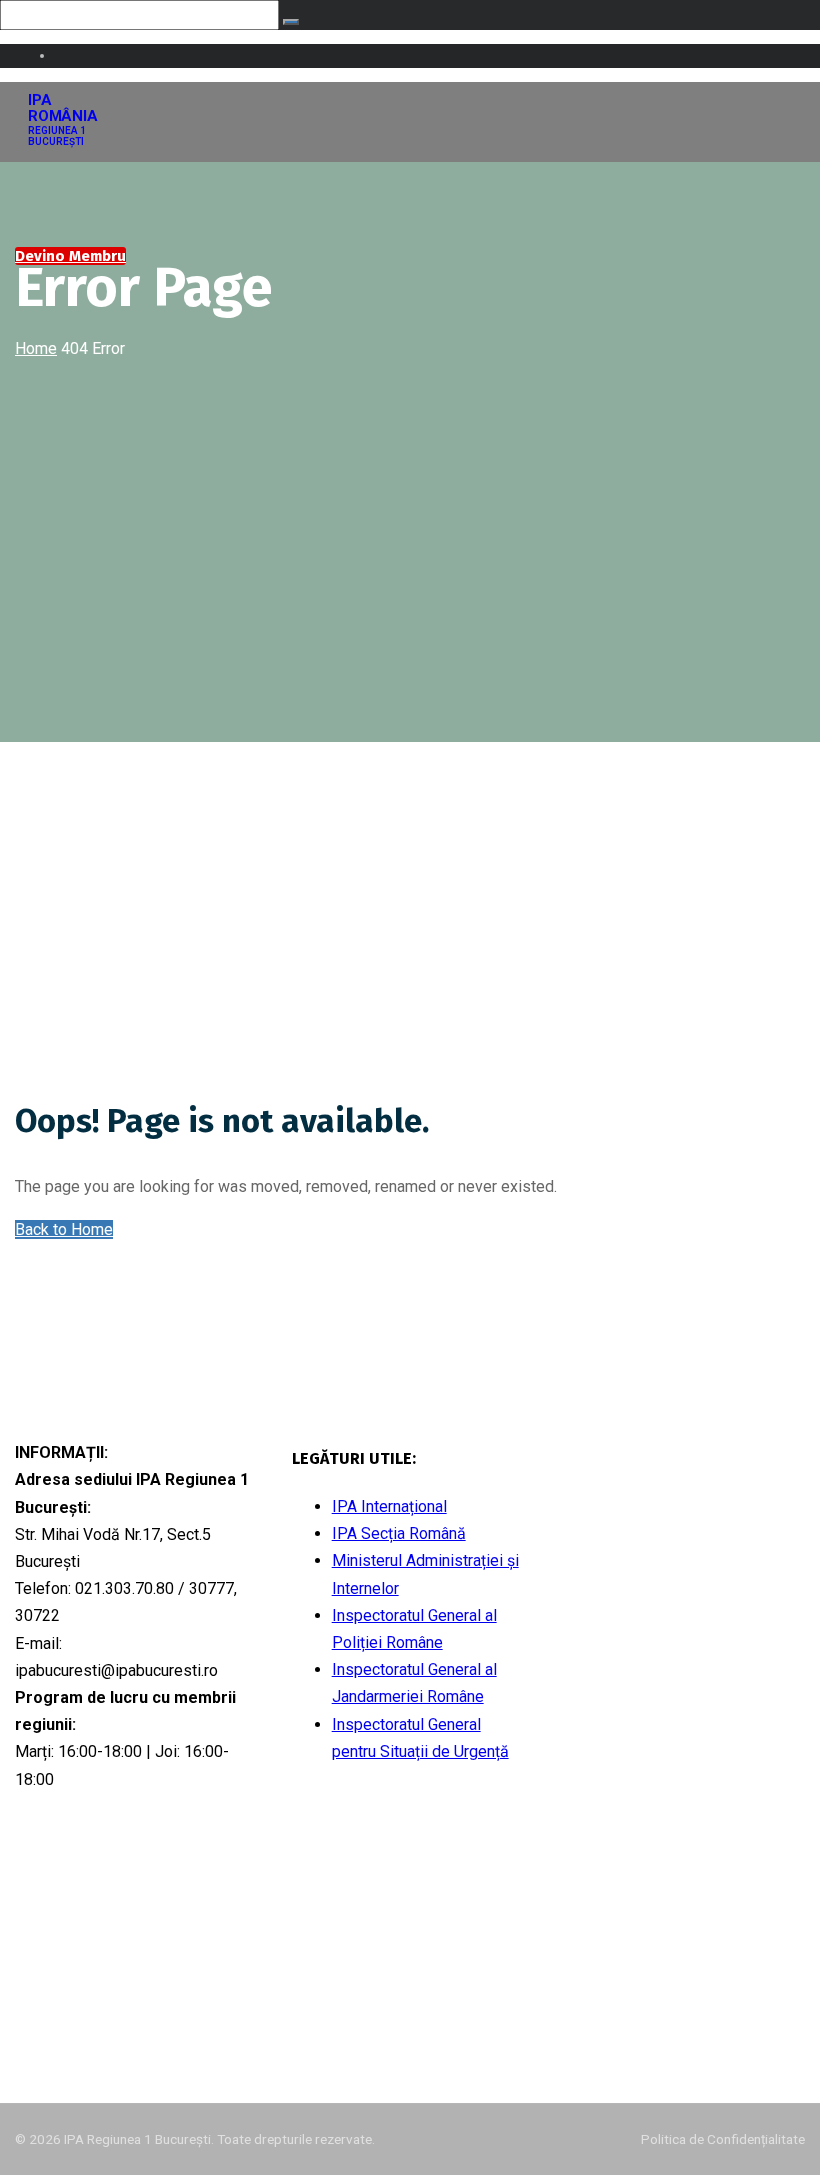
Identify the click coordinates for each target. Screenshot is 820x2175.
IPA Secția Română (399, 1533)
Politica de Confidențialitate (723, 2139)
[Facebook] (35, 2019)
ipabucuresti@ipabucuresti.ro (672, 1502)
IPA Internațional (389, 1506)
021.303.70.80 (622, 1541)
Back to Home (64, 1229)
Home (36, 348)
